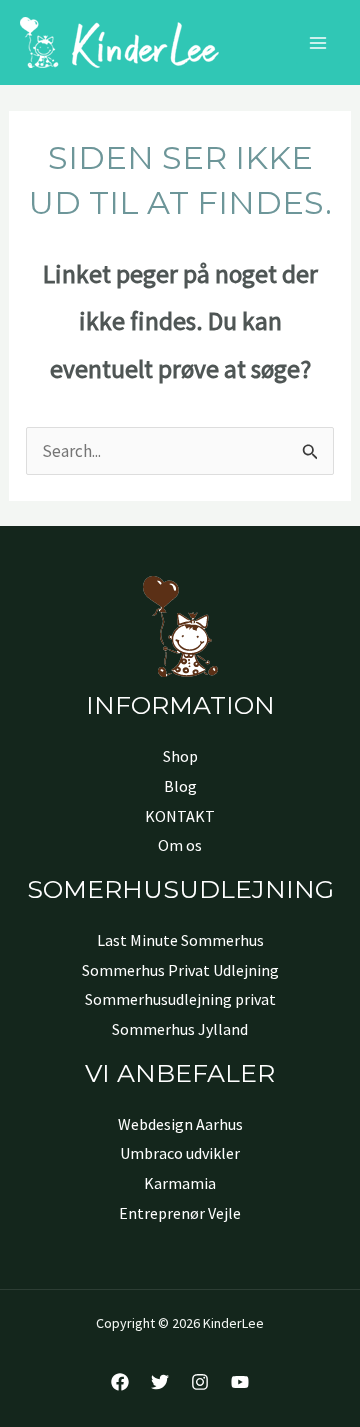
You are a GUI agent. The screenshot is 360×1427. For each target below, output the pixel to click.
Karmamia (180, 1183)
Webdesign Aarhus (180, 1124)
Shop (180, 756)
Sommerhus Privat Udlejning (180, 970)
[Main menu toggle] (318, 43)
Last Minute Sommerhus (180, 940)
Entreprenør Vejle (180, 1213)
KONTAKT (180, 816)
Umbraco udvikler (180, 1153)
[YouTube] (240, 1382)
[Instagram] (200, 1382)
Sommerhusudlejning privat (180, 999)
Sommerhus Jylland (180, 1029)
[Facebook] (120, 1382)
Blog (180, 786)
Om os (180, 845)
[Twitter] (160, 1382)
